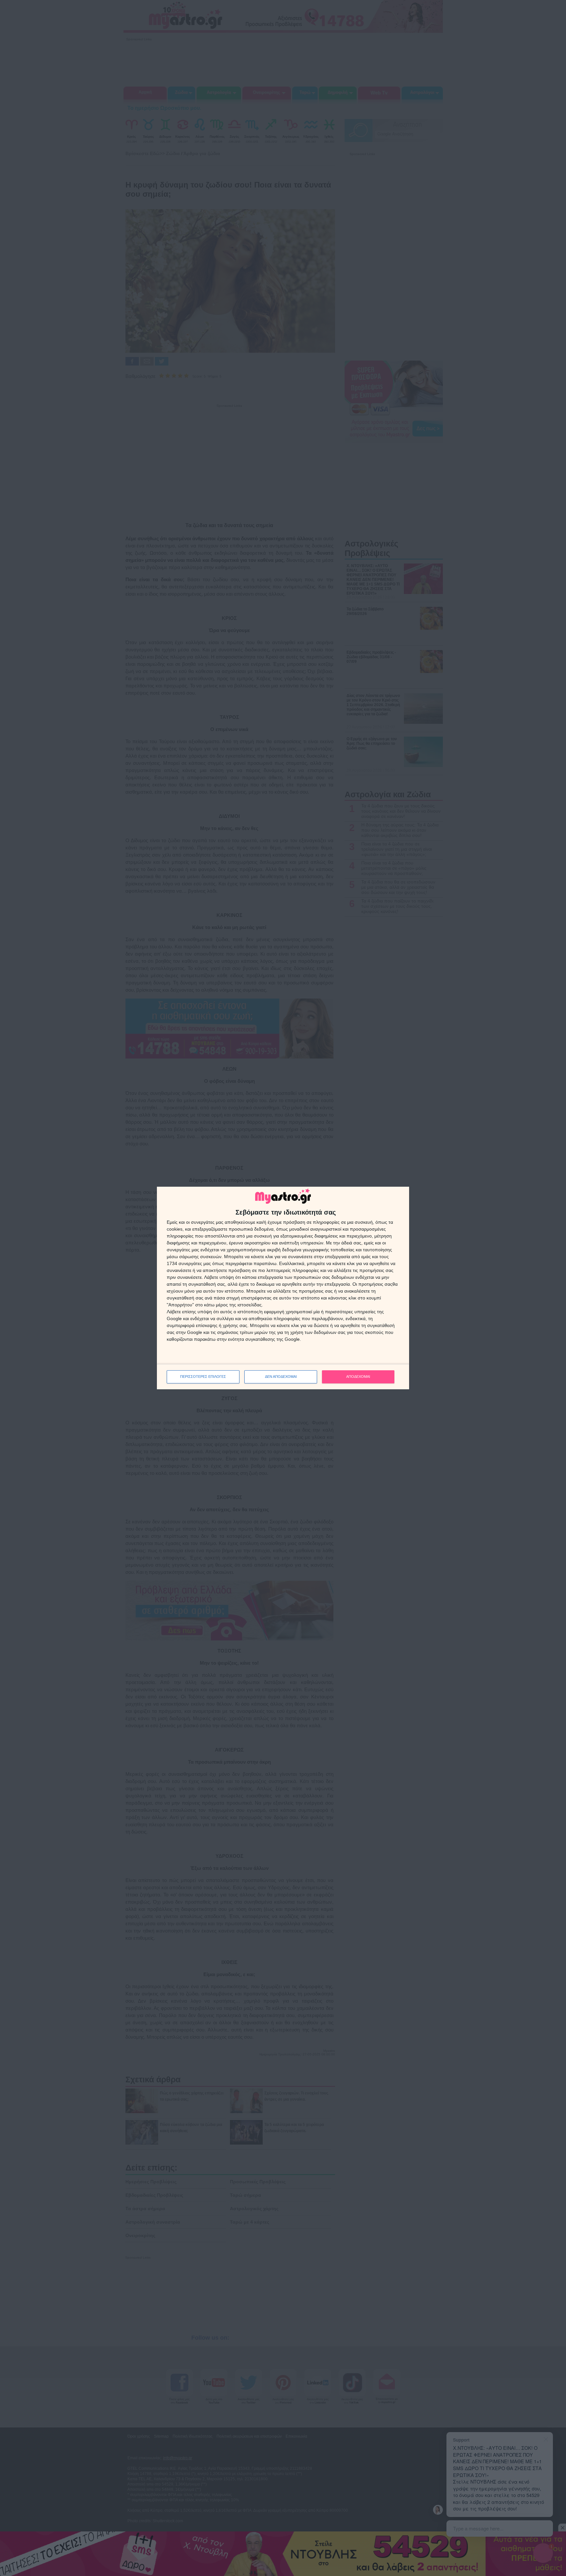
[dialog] (283, 1288)
